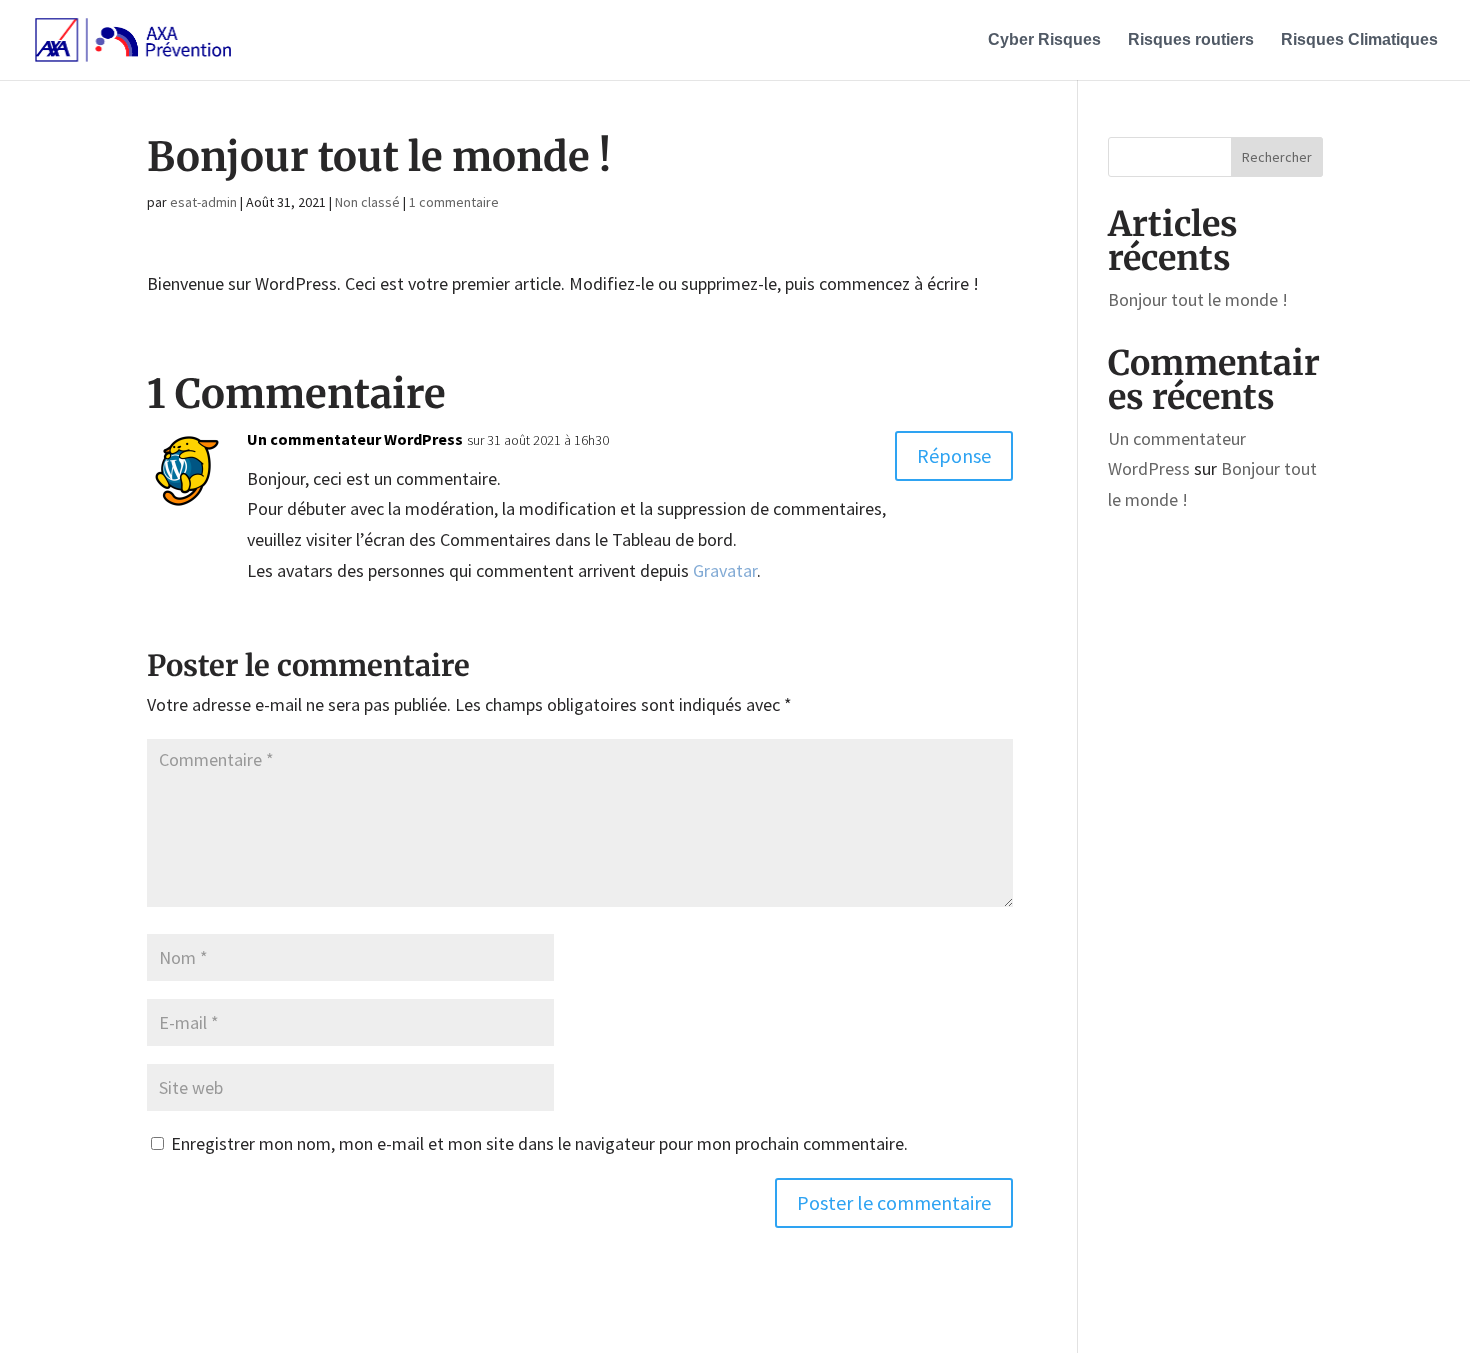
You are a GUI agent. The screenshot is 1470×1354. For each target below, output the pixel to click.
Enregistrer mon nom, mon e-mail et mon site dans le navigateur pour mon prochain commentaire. (539, 1143)
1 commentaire (454, 202)
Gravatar (725, 570)
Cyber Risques (1044, 40)
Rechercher (1277, 157)
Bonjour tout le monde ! (1198, 299)
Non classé (367, 202)
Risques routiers (1191, 40)
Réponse (954, 455)
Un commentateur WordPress (355, 439)
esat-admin (203, 202)
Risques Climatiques (1359, 40)
